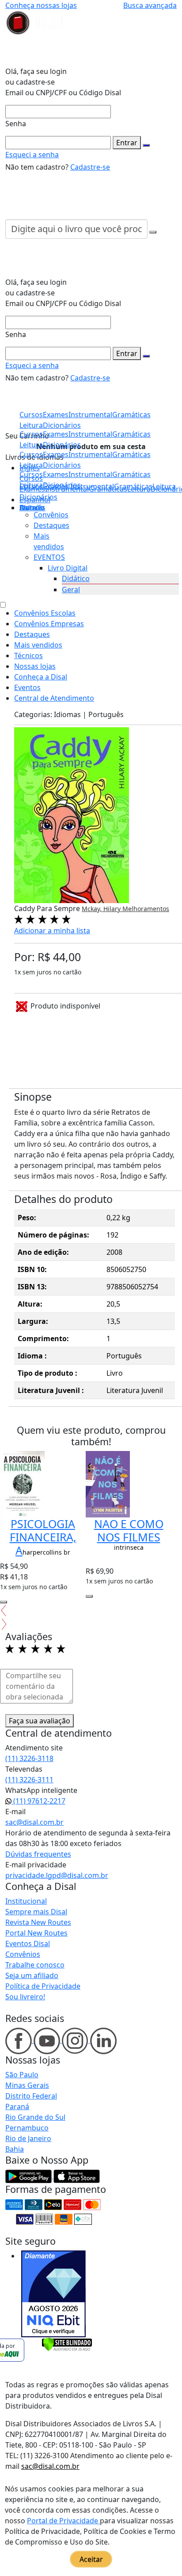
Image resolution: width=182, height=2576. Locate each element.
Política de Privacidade (43, 1986)
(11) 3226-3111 (29, 1780)
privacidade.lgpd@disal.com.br (57, 1875)
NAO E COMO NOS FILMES (129, 1530)
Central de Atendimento (54, 698)
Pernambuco (27, 2128)
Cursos (31, 474)
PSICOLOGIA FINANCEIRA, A (43, 1537)
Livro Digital (68, 568)
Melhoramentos (146, 909)
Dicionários (38, 497)
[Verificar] (67, 2343)
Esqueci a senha (32, 155)
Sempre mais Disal (36, 1912)
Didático (76, 578)
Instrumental (90, 474)
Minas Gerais (27, 2085)
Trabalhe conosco (35, 1965)
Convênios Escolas (45, 613)
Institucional (26, 1901)
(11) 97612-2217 (38, 1801)
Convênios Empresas (49, 624)
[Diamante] (53, 2294)
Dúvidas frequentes (38, 1854)
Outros (31, 508)
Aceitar (91, 2559)
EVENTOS (49, 557)
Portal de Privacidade (63, 2521)
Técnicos (28, 656)
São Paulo (22, 2075)
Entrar (127, 143)
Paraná (17, 2107)
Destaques (51, 525)
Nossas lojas (35, 666)
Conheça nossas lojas (41, 5)
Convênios (51, 515)
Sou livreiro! (25, 1997)
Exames (56, 474)
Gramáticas (131, 474)
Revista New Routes (38, 1922)
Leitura (31, 485)
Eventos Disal (28, 1944)
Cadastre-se (90, 167)
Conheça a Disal (41, 677)
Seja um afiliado (32, 1975)
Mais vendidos (38, 645)
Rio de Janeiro (28, 2138)
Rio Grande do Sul (35, 2117)
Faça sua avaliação (40, 1721)
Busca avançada (150, 5)
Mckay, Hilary (102, 909)
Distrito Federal (31, 2096)
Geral (71, 590)
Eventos (27, 687)
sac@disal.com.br (34, 1822)
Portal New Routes (36, 1933)
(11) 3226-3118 (29, 1758)
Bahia (15, 2149)
